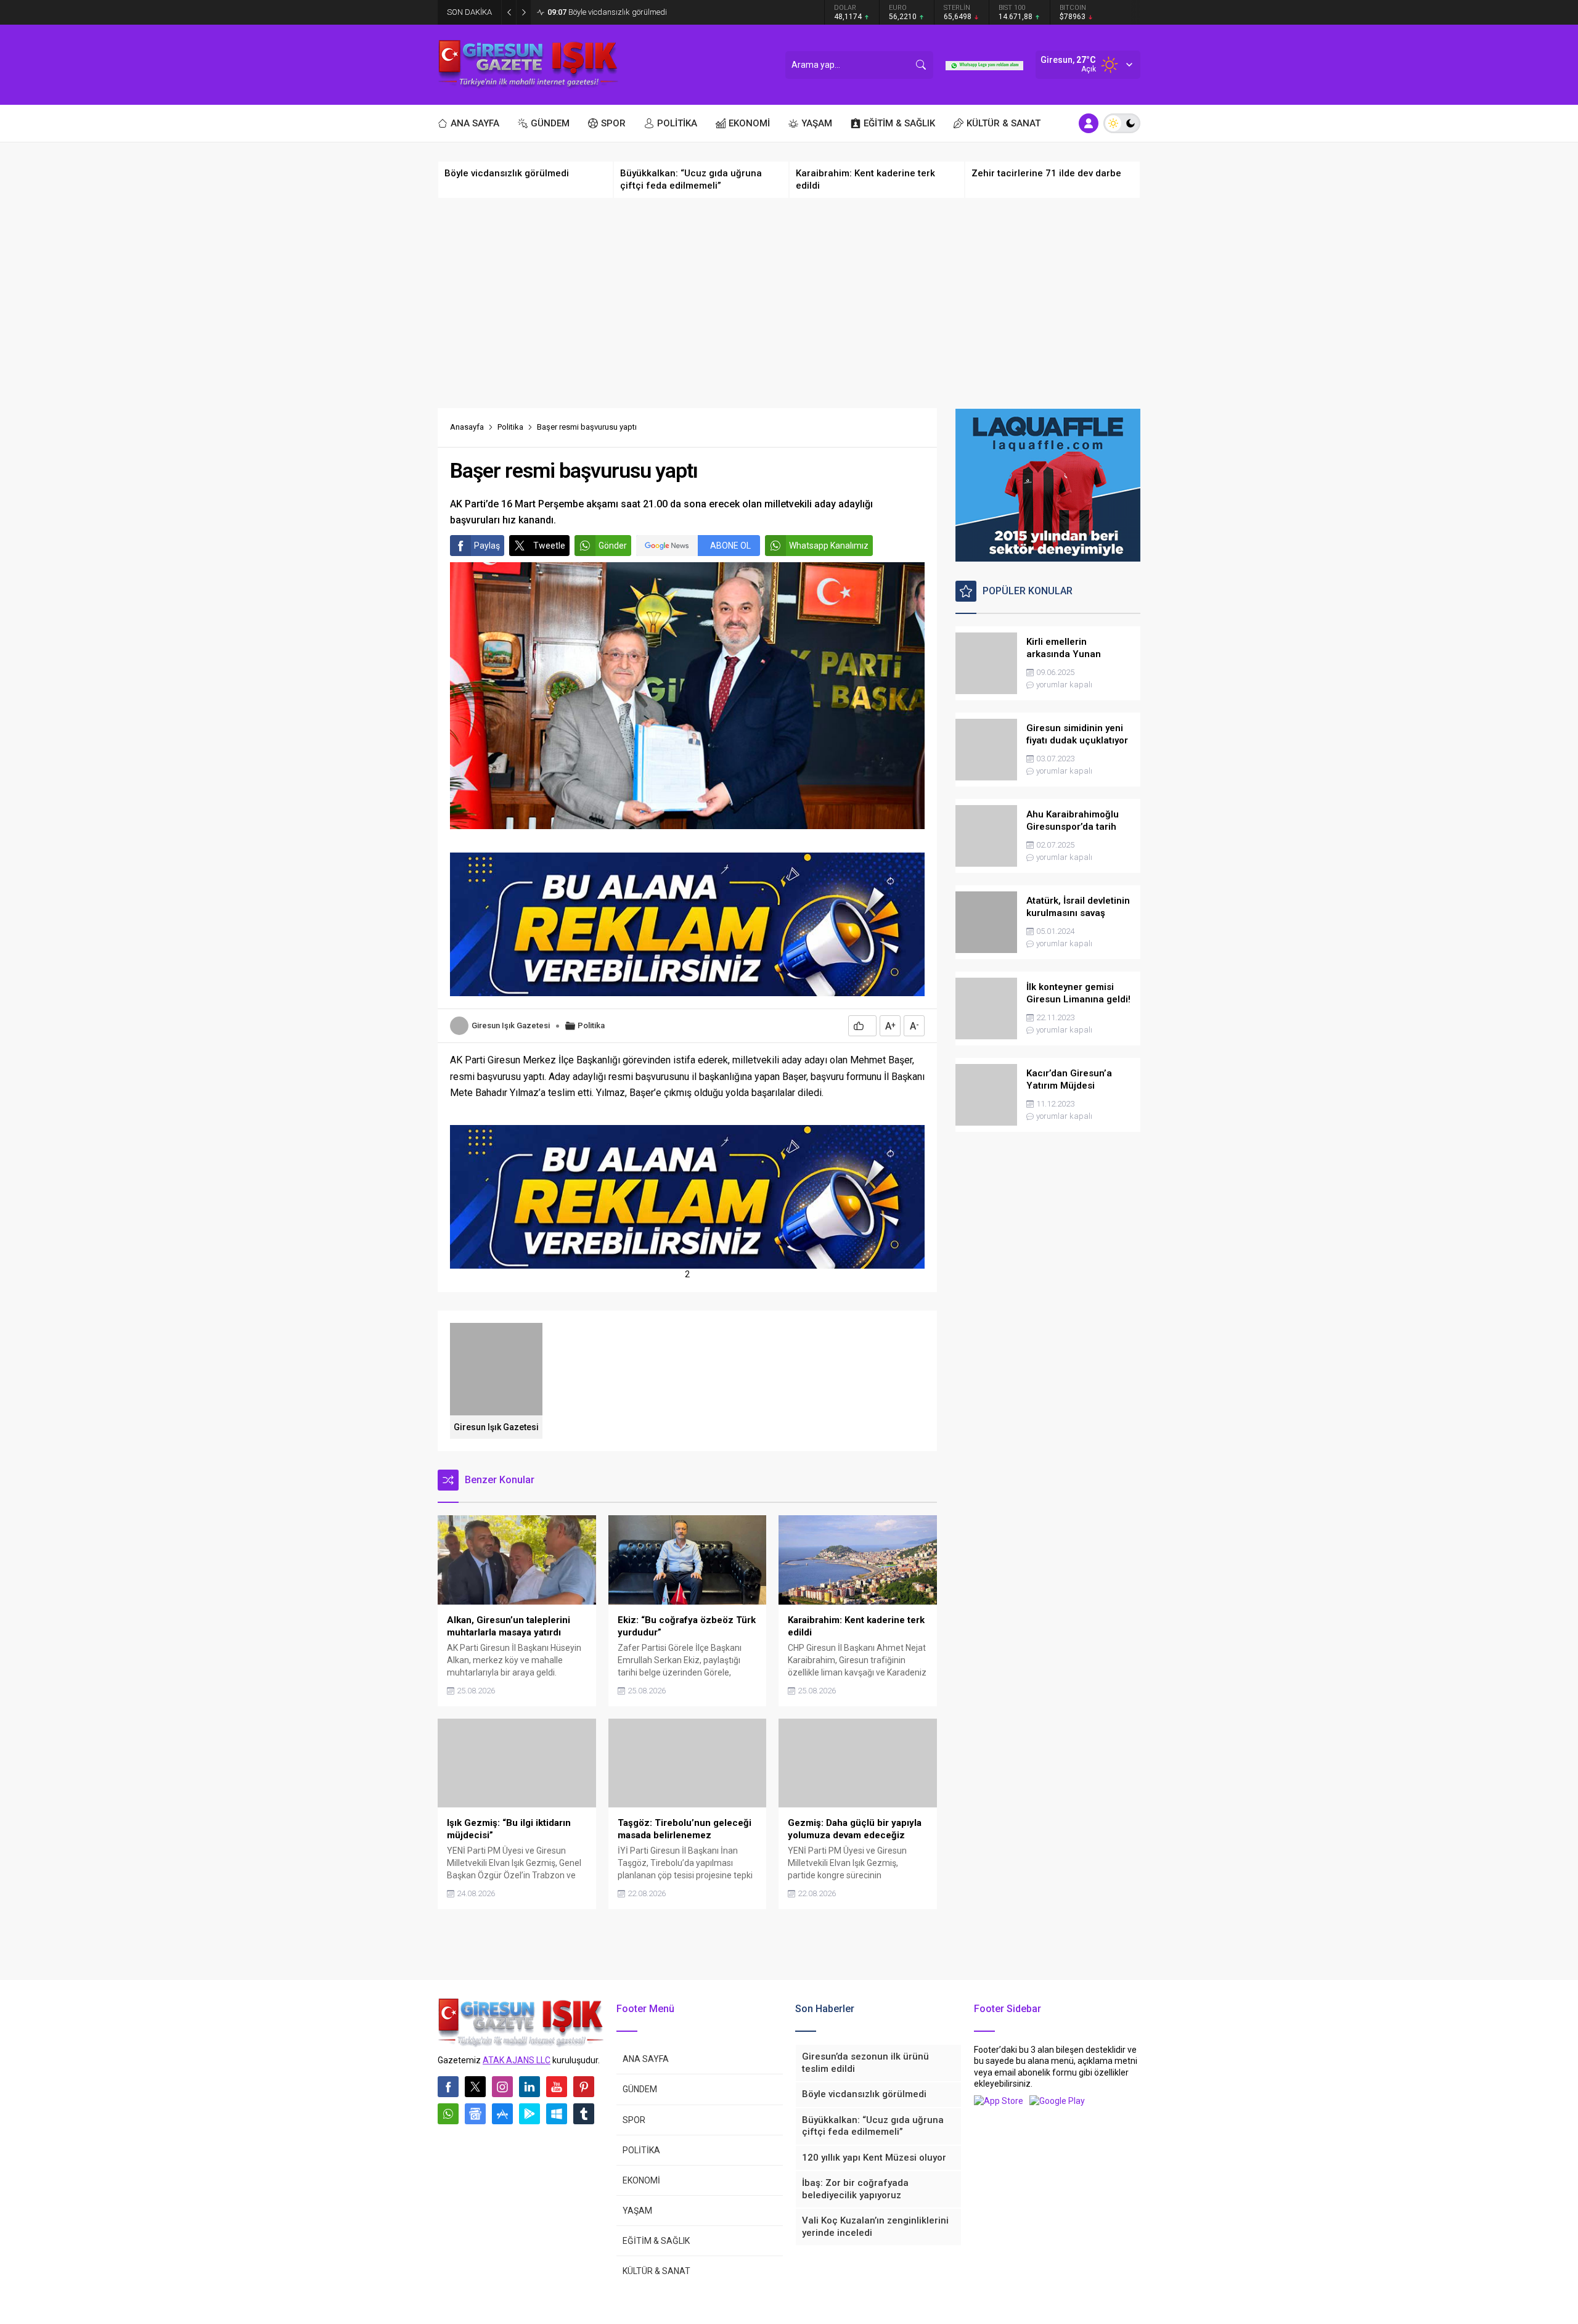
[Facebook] (448, 2087)
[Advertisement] (789, 303)
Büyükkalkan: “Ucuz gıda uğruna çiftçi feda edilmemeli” (655, 12)
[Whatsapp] (448, 2114)
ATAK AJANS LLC (517, 2060)
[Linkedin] (529, 2087)
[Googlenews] (475, 2114)
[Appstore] (502, 2114)
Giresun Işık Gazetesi (511, 1025)
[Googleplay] (529, 2114)
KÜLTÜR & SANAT (656, 2271)
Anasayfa (467, 427)
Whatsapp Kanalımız (829, 546)
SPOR (634, 2120)
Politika (510, 427)
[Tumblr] (584, 2114)
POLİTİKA (641, 2150)
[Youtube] (557, 2087)
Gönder (613, 546)
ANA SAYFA (646, 2059)
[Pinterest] (584, 2087)
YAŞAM (637, 2211)
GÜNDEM (640, 2089)
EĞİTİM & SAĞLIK (656, 2241)
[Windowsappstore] (557, 2114)
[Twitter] (475, 2087)
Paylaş (487, 546)
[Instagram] (502, 2087)
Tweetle (549, 546)
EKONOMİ (641, 2180)
